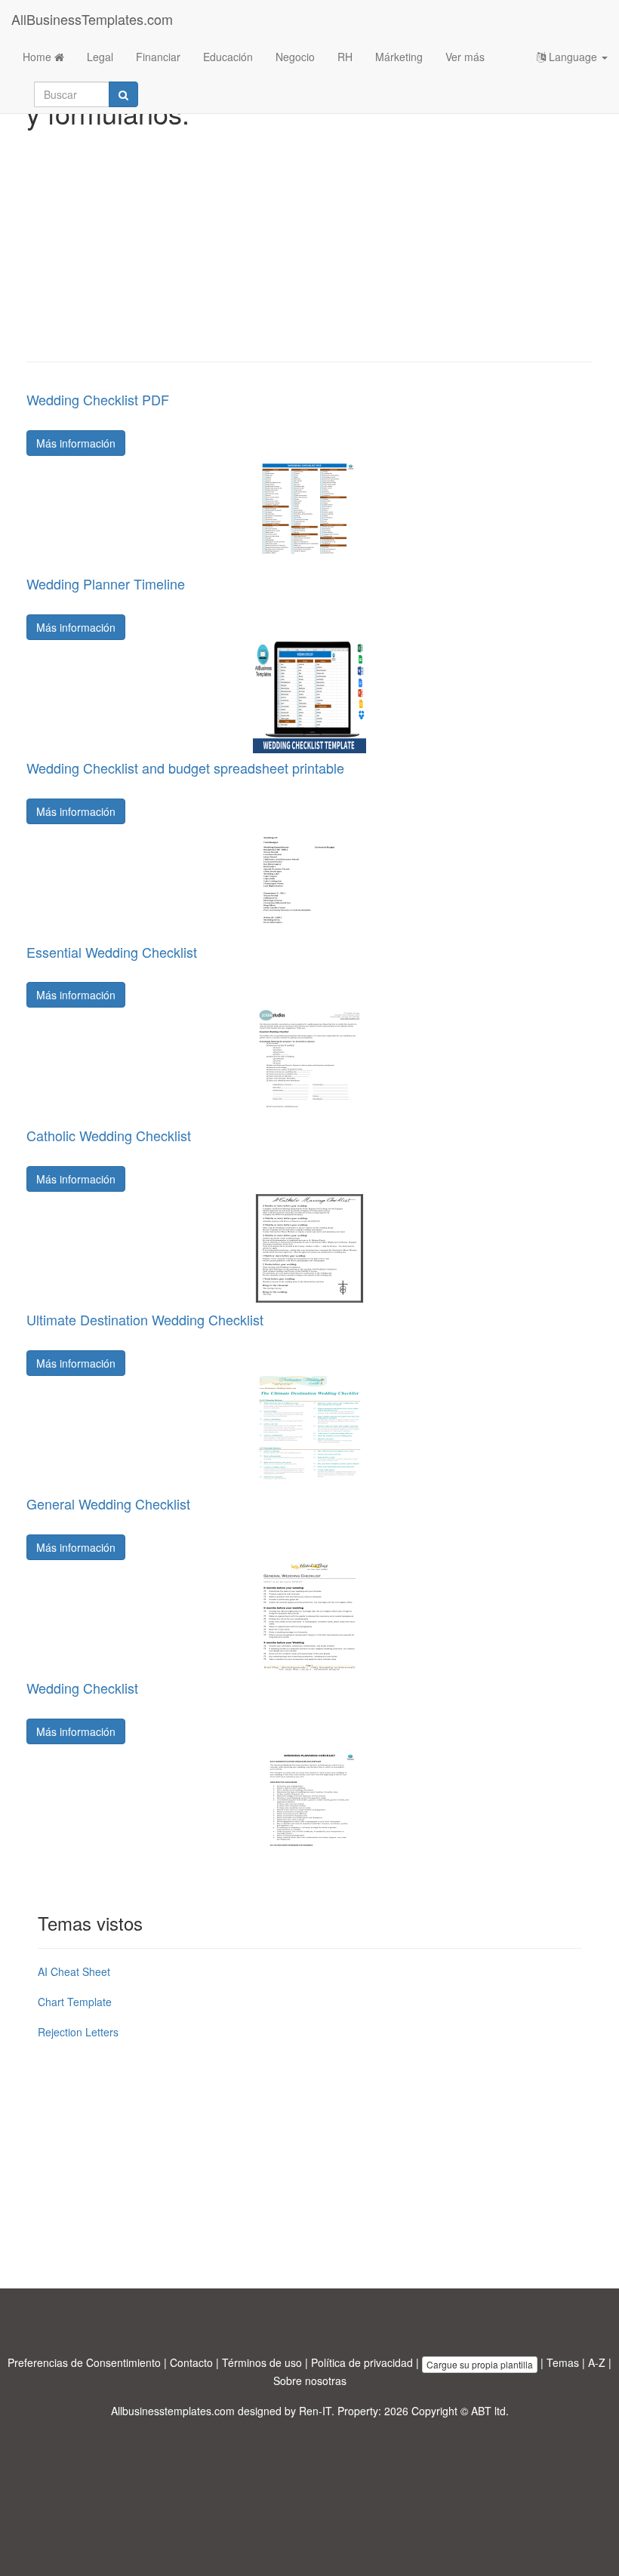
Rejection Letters (78, 2032)
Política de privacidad (362, 2362)
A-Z (597, 2362)
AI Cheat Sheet (74, 1971)
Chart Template (75, 2002)
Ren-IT (315, 2411)
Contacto (191, 2362)
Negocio (295, 57)
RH (345, 57)
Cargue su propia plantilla (480, 2364)
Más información (76, 443)
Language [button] (573, 57)
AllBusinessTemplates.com (92, 19)
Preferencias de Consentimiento (84, 2362)
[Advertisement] (309, 241)
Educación (228, 57)
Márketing (399, 57)
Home (38, 57)
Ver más (465, 57)
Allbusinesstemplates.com (173, 2411)
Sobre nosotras (310, 2381)
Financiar (158, 57)
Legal (100, 57)
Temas (563, 2362)
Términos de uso (262, 2362)
